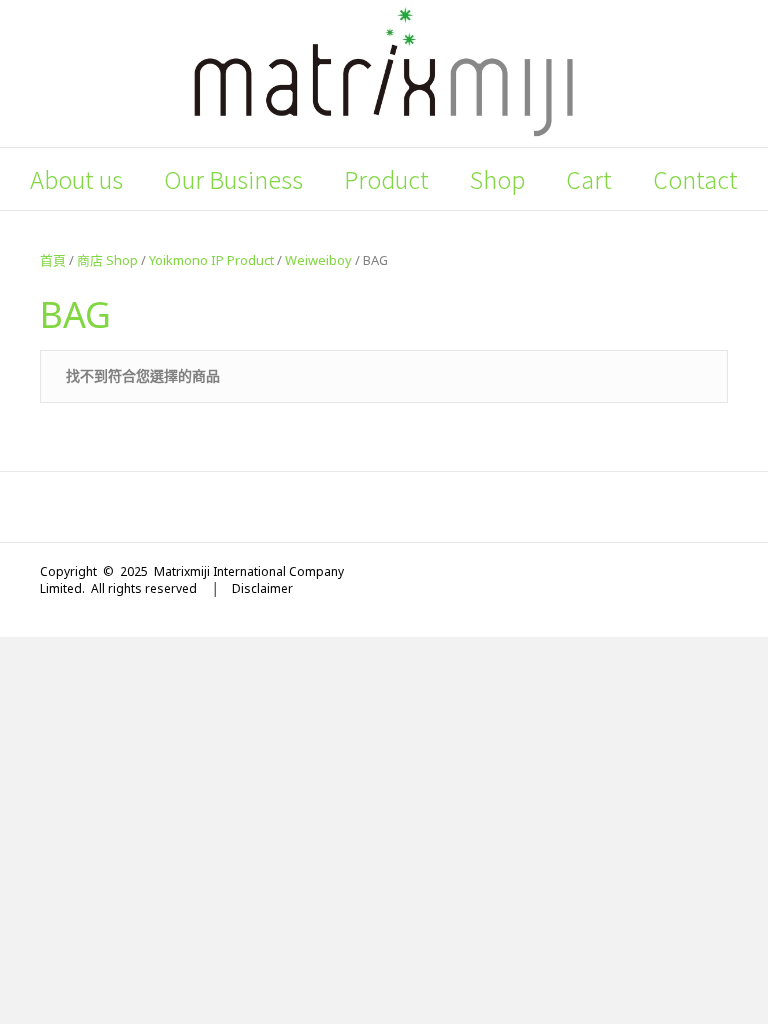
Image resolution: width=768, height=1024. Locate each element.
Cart (589, 179)
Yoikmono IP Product (211, 260)
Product (386, 179)
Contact (695, 179)
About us (76, 179)
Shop (497, 179)
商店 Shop (107, 260)
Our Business (233, 179)
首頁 (53, 260)
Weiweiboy (318, 260)
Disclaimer (262, 588)
